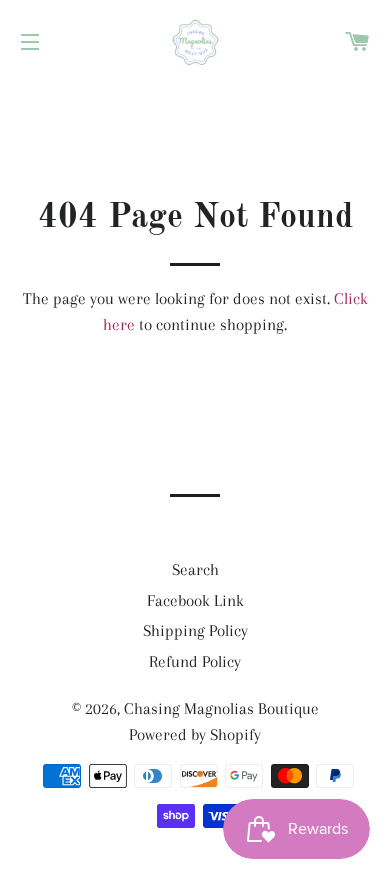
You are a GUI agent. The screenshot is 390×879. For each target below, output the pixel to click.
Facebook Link (195, 600)
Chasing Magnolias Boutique (221, 708)
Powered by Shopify (195, 734)
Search (195, 569)
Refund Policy (195, 661)
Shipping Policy (195, 630)
